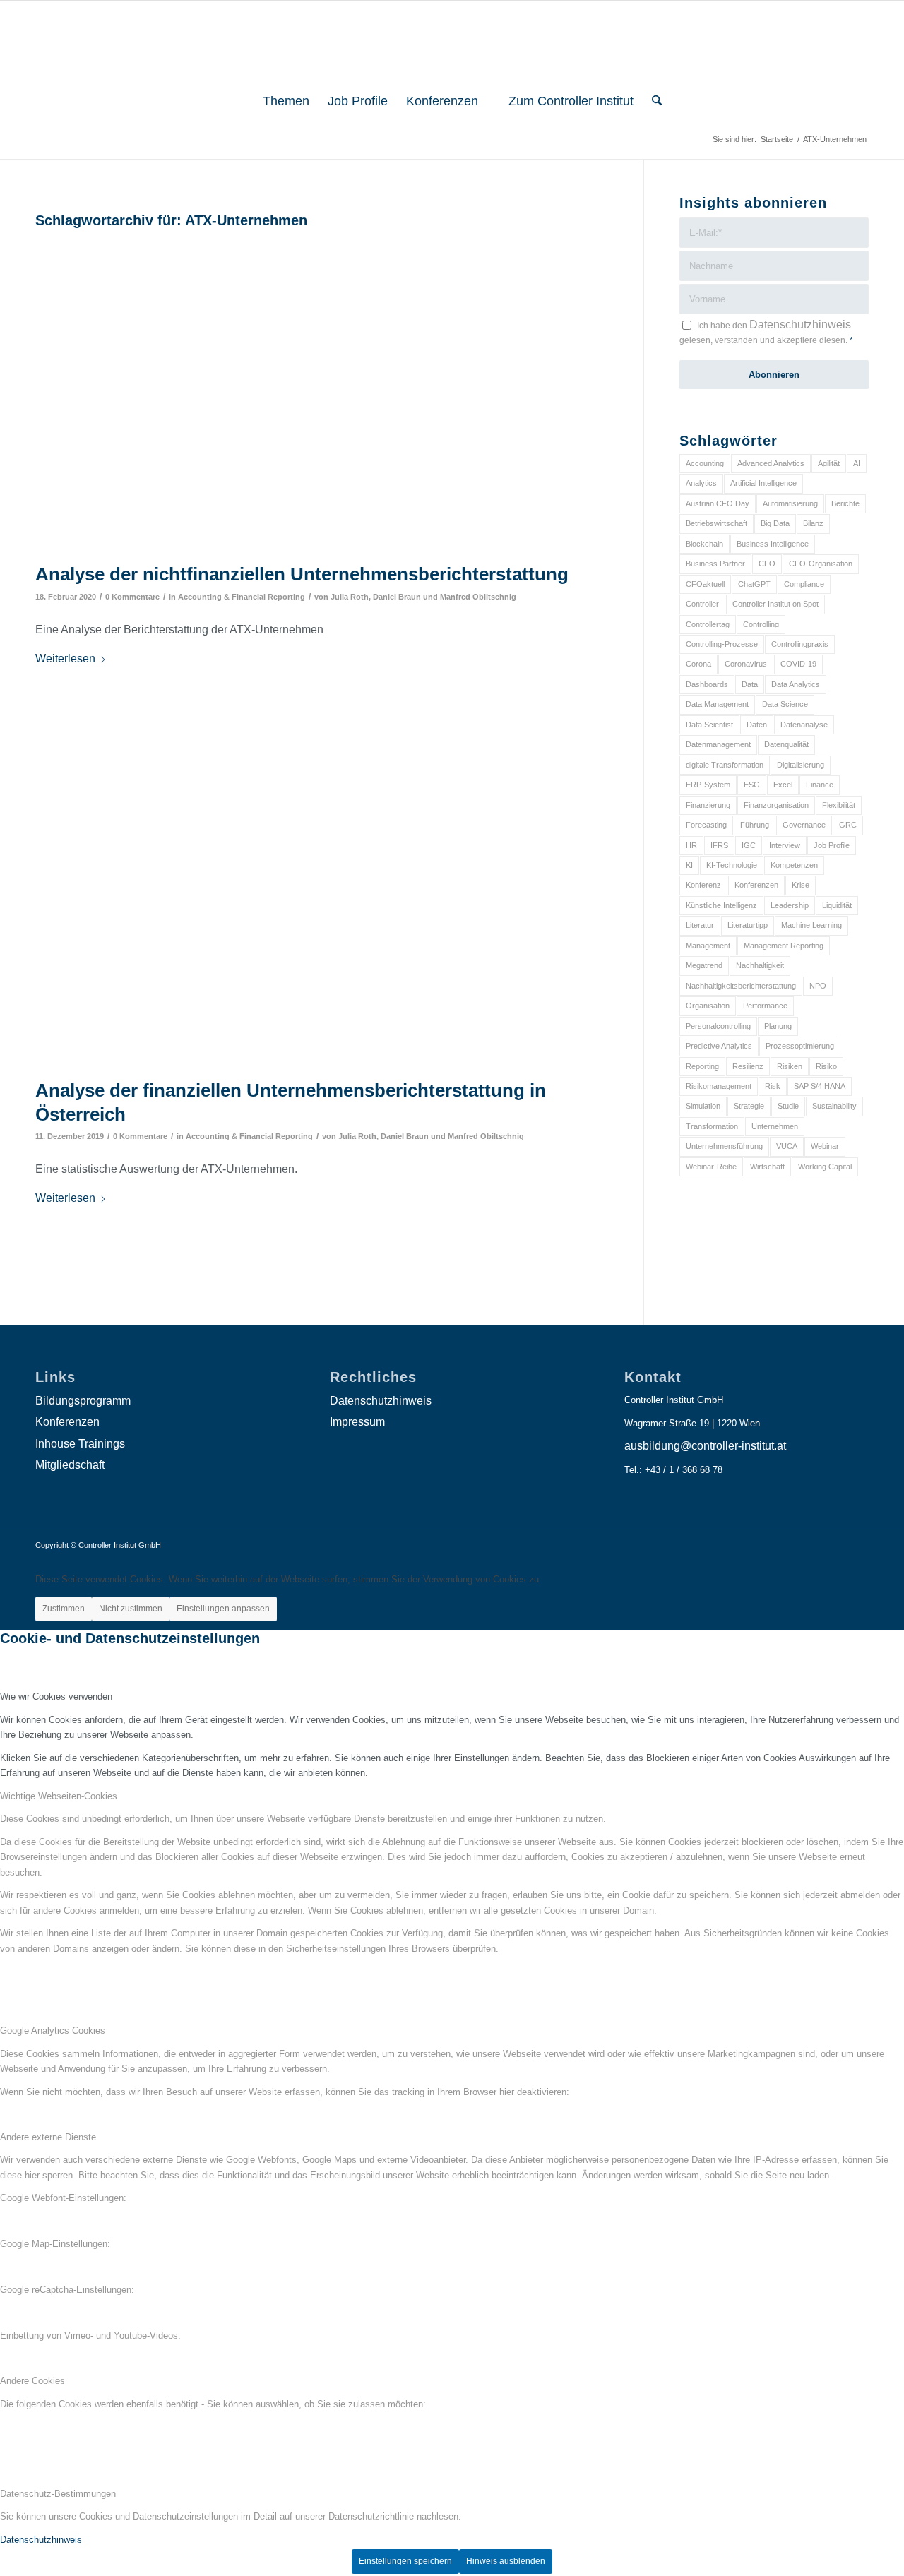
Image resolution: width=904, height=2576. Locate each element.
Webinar (825, 1146)
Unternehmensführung (724, 1146)
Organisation (708, 1006)
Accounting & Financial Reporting (242, 597)
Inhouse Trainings (80, 1444)
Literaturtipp (748, 925)
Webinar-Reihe (711, 1167)
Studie (788, 1106)
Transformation (712, 1126)
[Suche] (652, 101)
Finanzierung (708, 805)
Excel (783, 785)
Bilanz (813, 523)
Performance (765, 1006)
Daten (757, 724)
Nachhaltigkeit (760, 965)
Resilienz (748, 1066)
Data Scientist (709, 724)
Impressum (357, 1422)
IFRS (719, 845)
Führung (755, 825)
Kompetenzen (794, 865)
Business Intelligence (773, 544)
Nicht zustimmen (131, 1609)
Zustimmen (64, 1609)
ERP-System (708, 785)
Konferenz (703, 885)
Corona (698, 664)
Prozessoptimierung (800, 1046)
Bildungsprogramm (83, 1401)
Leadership (790, 905)
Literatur (700, 925)
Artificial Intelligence (763, 483)
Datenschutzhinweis (800, 324)
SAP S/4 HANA (820, 1086)
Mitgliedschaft (70, 1465)
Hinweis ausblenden (506, 2561)
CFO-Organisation (821, 563)
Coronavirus (746, 664)
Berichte (845, 503)
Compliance (804, 584)
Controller (702, 604)
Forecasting (706, 825)
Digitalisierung (801, 765)
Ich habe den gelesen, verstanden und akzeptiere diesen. (766, 332)
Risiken (790, 1066)
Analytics (701, 483)
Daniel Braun (397, 597)
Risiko (826, 1066)
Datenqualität (786, 744)
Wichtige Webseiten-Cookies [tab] (59, 1796)
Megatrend (704, 965)
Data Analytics (796, 684)
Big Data (775, 523)
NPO (818, 986)
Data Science (785, 704)
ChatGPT (754, 584)
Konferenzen (756, 885)
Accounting (705, 463)
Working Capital (825, 1167)
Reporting (702, 1066)
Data (750, 684)
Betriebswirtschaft (716, 523)
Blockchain (704, 544)
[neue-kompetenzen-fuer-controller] (322, 395)
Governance (804, 825)
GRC (848, 825)
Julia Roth (350, 597)
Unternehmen (775, 1126)
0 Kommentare (132, 597)
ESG (752, 785)
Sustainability (834, 1106)
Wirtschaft (767, 1167)
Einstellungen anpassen (223, 1609)
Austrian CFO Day (718, 503)
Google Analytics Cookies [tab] (53, 2031)
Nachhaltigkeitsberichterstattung (741, 986)
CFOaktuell (705, 584)
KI (689, 865)
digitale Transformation (725, 765)
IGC (749, 845)
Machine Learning (811, 925)
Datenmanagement (718, 744)
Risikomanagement (719, 1086)
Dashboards (707, 684)
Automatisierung (790, 503)
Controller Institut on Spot (775, 604)
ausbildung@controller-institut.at (705, 1446)
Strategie (749, 1106)
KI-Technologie (732, 865)
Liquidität (837, 905)
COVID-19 (798, 664)
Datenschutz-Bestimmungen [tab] (58, 2494)
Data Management (717, 704)
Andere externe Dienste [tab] (48, 2137)
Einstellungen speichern (405, 2561)
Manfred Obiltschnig (478, 597)
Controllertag (708, 624)
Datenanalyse (804, 724)
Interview (785, 845)
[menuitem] (280, 101)
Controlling (761, 624)
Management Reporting (784, 946)
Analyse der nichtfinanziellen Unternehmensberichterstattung (302, 574)
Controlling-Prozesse (722, 644)
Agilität (829, 463)
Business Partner (715, 563)
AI (857, 463)
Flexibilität (839, 805)
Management (708, 946)
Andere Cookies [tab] (32, 2381)
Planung (778, 1026)
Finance (820, 785)
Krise (801, 885)
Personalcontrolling (718, 1026)
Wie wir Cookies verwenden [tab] (56, 1697)
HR (691, 845)
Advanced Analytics (771, 463)
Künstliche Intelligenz (721, 905)
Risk (773, 1086)
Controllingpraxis (800, 644)
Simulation (703, 1106)
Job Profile (832, 845)
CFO (767, 563)
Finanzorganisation (776, 805)
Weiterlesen (65, 658)
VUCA (787, 1146)
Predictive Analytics (719, 1046)
